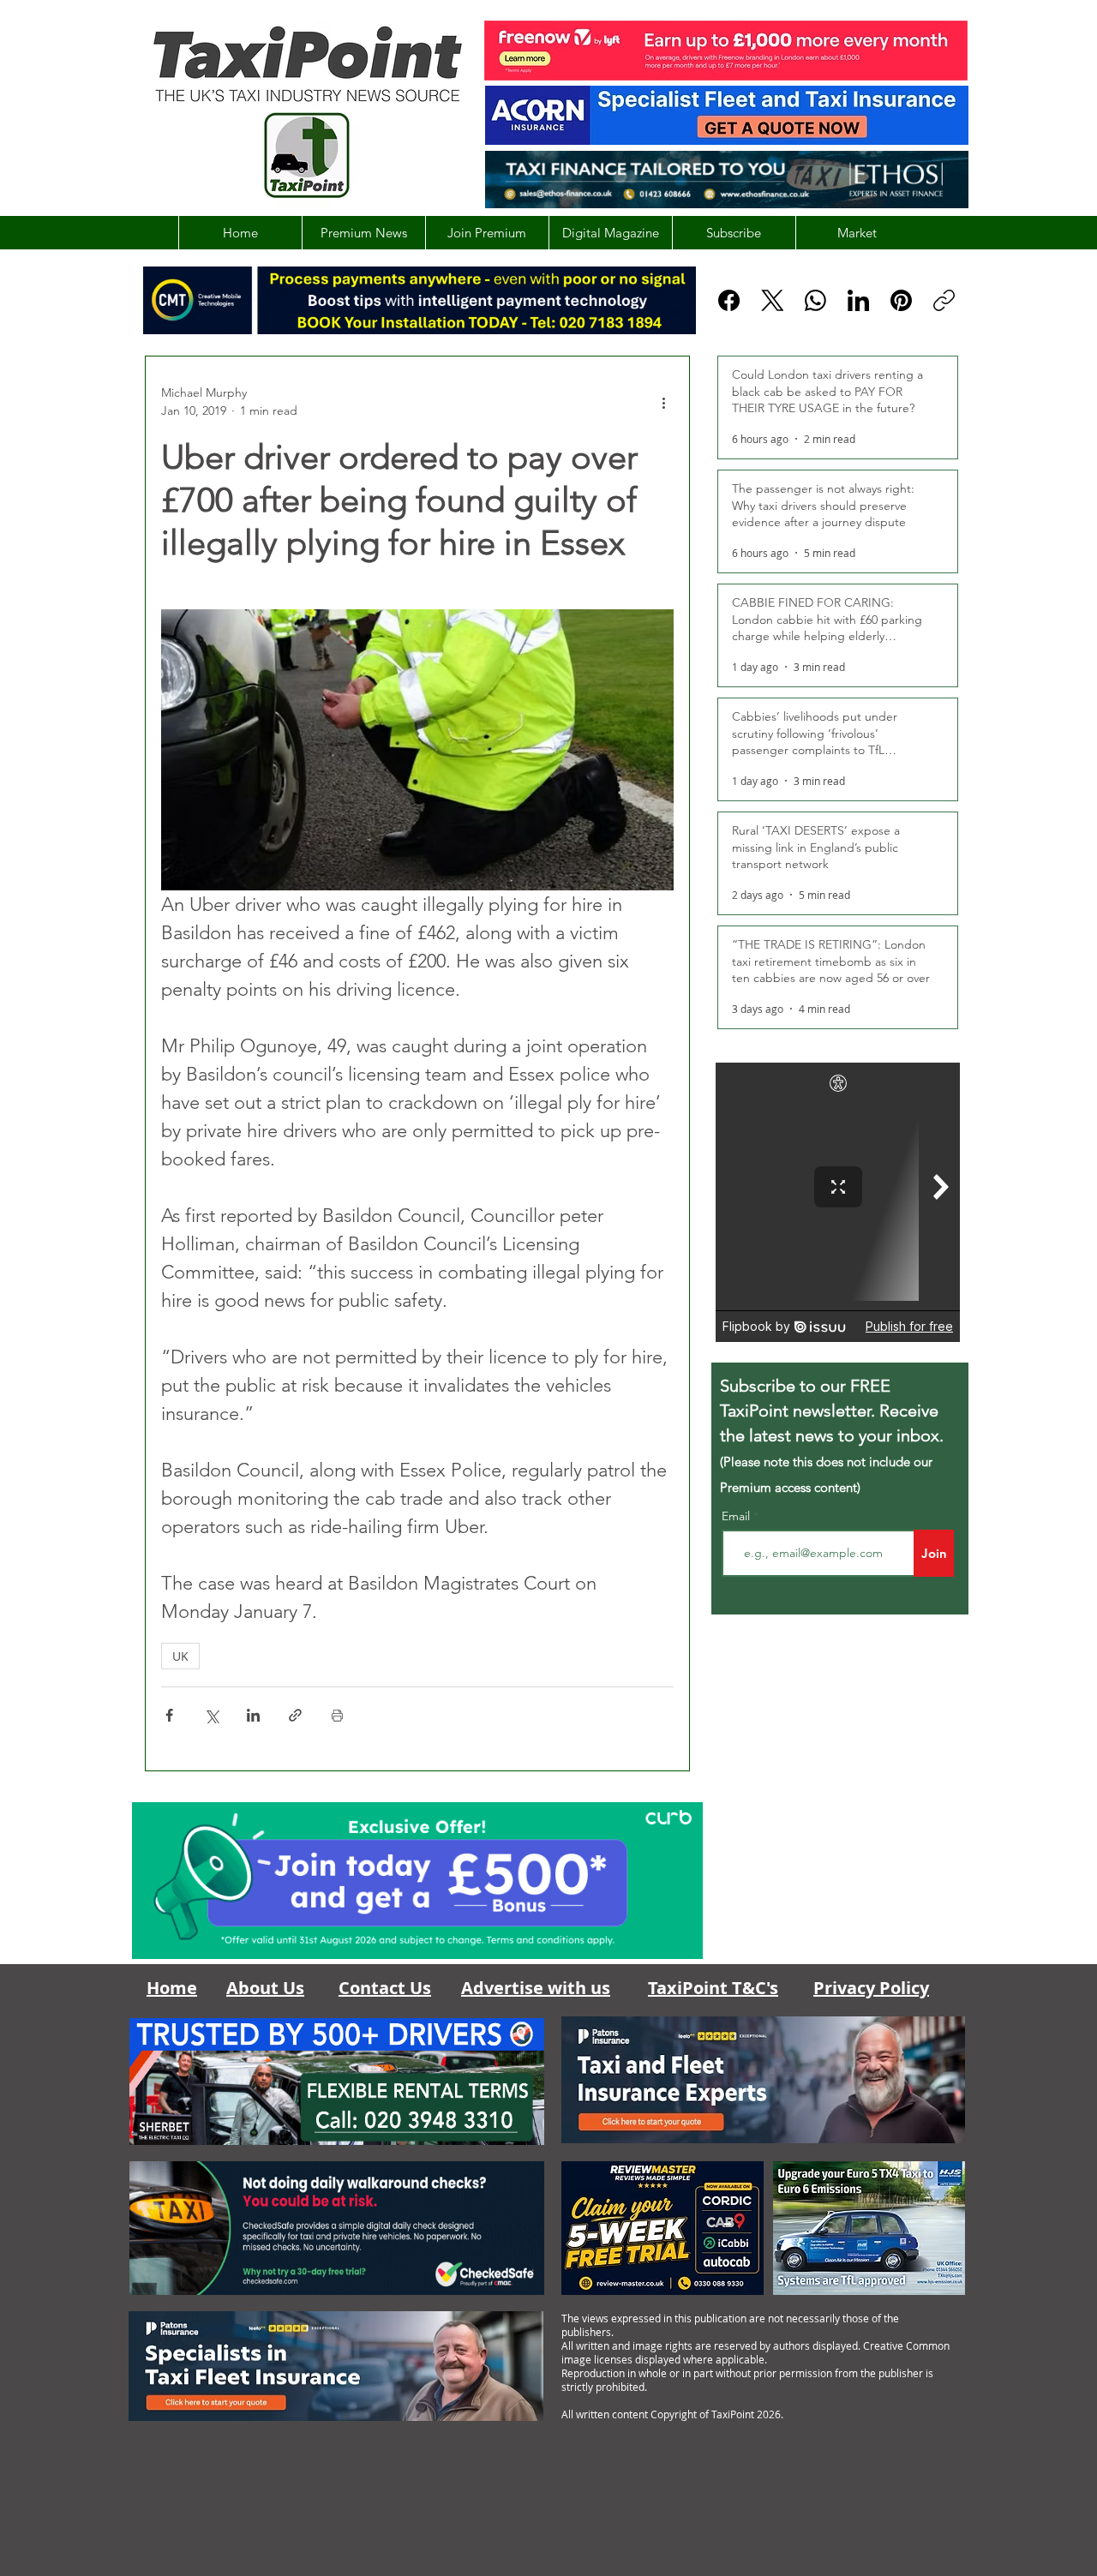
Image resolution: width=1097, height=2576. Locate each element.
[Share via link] (295, 1715)
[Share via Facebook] (169, 1715)
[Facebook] (729, 300)
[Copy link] (944, 300)
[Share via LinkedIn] (253, 1715)
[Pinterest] (901, 300)
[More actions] (663, 402)
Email (737, 1516)
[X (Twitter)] (773, 300)
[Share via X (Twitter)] (211, 1715)
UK (180, 1656)
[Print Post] (337, 1715)
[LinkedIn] (858, 300)
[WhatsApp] (815, 300)
